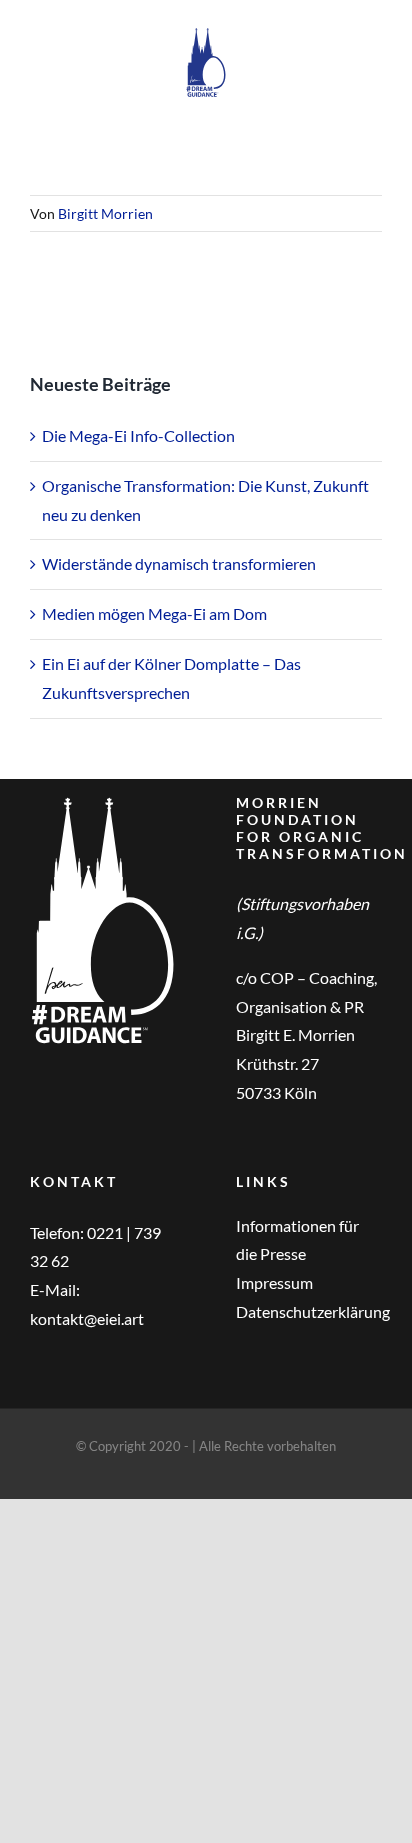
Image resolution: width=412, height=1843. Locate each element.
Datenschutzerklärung (309, 1311)
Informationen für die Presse (297, 1240)
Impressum (274, 1282)
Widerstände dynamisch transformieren (179, 563)
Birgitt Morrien (105, 213)
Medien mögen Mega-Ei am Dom (154, 613)
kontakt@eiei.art (87, 1318)
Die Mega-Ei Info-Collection (138, 435)
